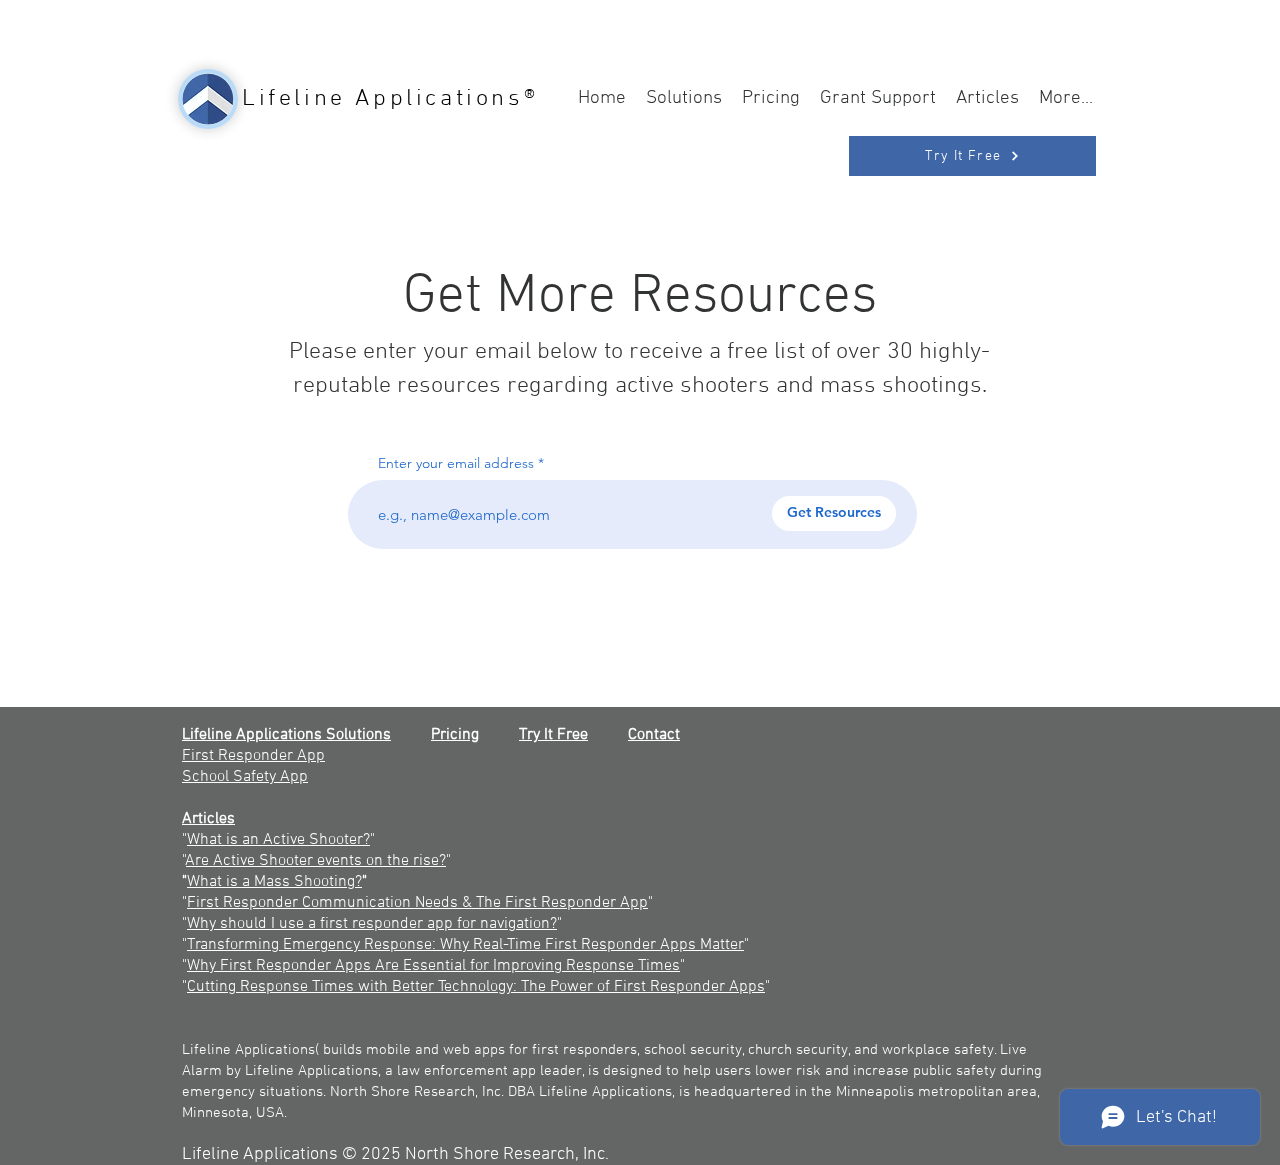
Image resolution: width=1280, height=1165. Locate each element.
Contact (654, 735)
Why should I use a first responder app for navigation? (372, 924)
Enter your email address (456, 463)
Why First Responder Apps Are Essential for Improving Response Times (433, 966)
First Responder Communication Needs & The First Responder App (417, 903)
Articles (208, 819)
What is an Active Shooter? (278, 840)
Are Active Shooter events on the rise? (316, 861)
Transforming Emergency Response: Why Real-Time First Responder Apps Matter (465, 945)
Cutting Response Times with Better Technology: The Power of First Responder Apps (476, 987)
